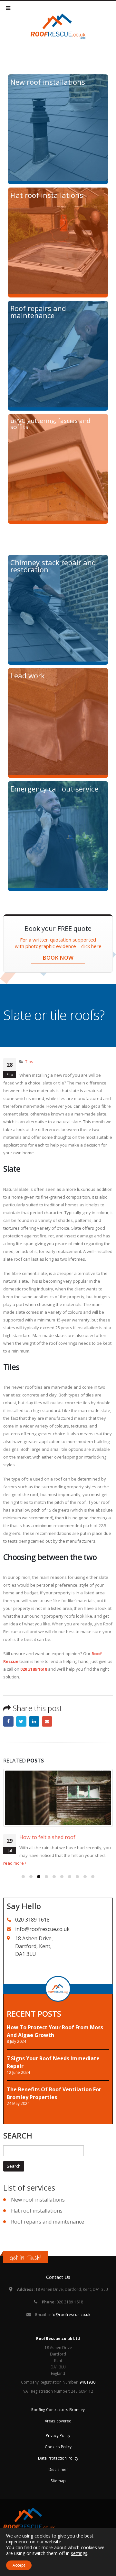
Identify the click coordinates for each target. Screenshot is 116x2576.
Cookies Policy (58, 2447)
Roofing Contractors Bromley (58, 2409)
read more (14, 1863)
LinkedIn (34, 1721)
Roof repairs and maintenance (48, 2222)
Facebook (8, 1721)
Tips (29, 1062)
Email (47, 1721)
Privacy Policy (58, 2435)
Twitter (21, 1721)
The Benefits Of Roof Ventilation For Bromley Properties (54, 2093)
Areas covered (58, 2421)
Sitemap (58, 2481)
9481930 (87, 2382)
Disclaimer (58, 2469)
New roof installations (38, 2200)
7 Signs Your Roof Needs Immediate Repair (53, 2062)
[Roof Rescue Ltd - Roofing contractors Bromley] (58, 26)
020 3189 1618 (34, 1669)
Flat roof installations (37, 2211)
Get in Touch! (25, 2258)
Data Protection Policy (58, 2458)
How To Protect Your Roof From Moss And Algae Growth (55, 2031)
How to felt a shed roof (47, 1837)
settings (79, 2553)
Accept (19, 2565)
